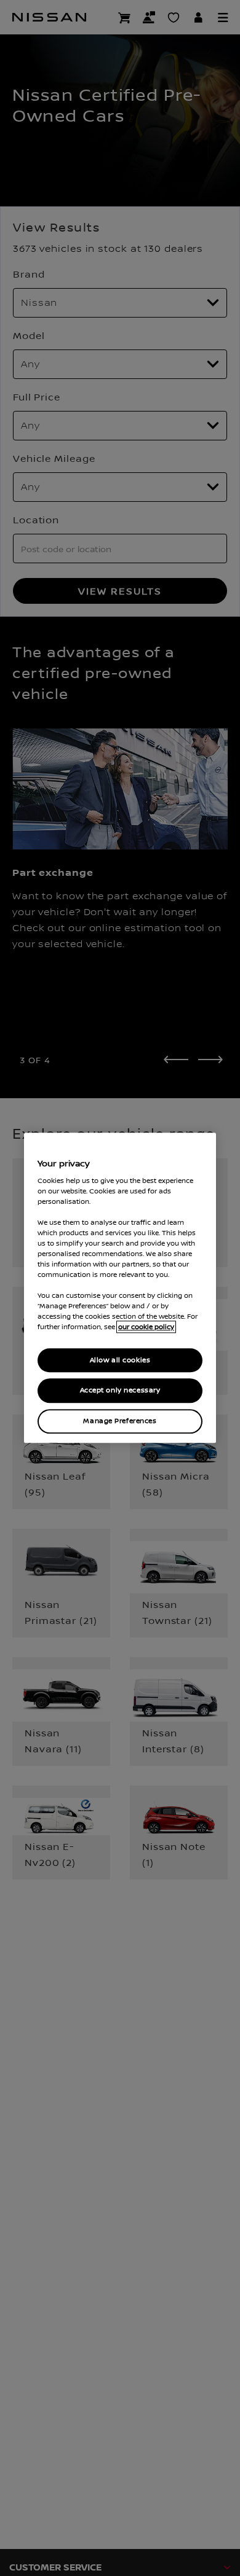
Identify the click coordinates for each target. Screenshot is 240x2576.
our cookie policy (146, 1327)
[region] (120, 1288)
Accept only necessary (120, 1391)
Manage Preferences (120, 1422)
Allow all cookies (120, 1360)
